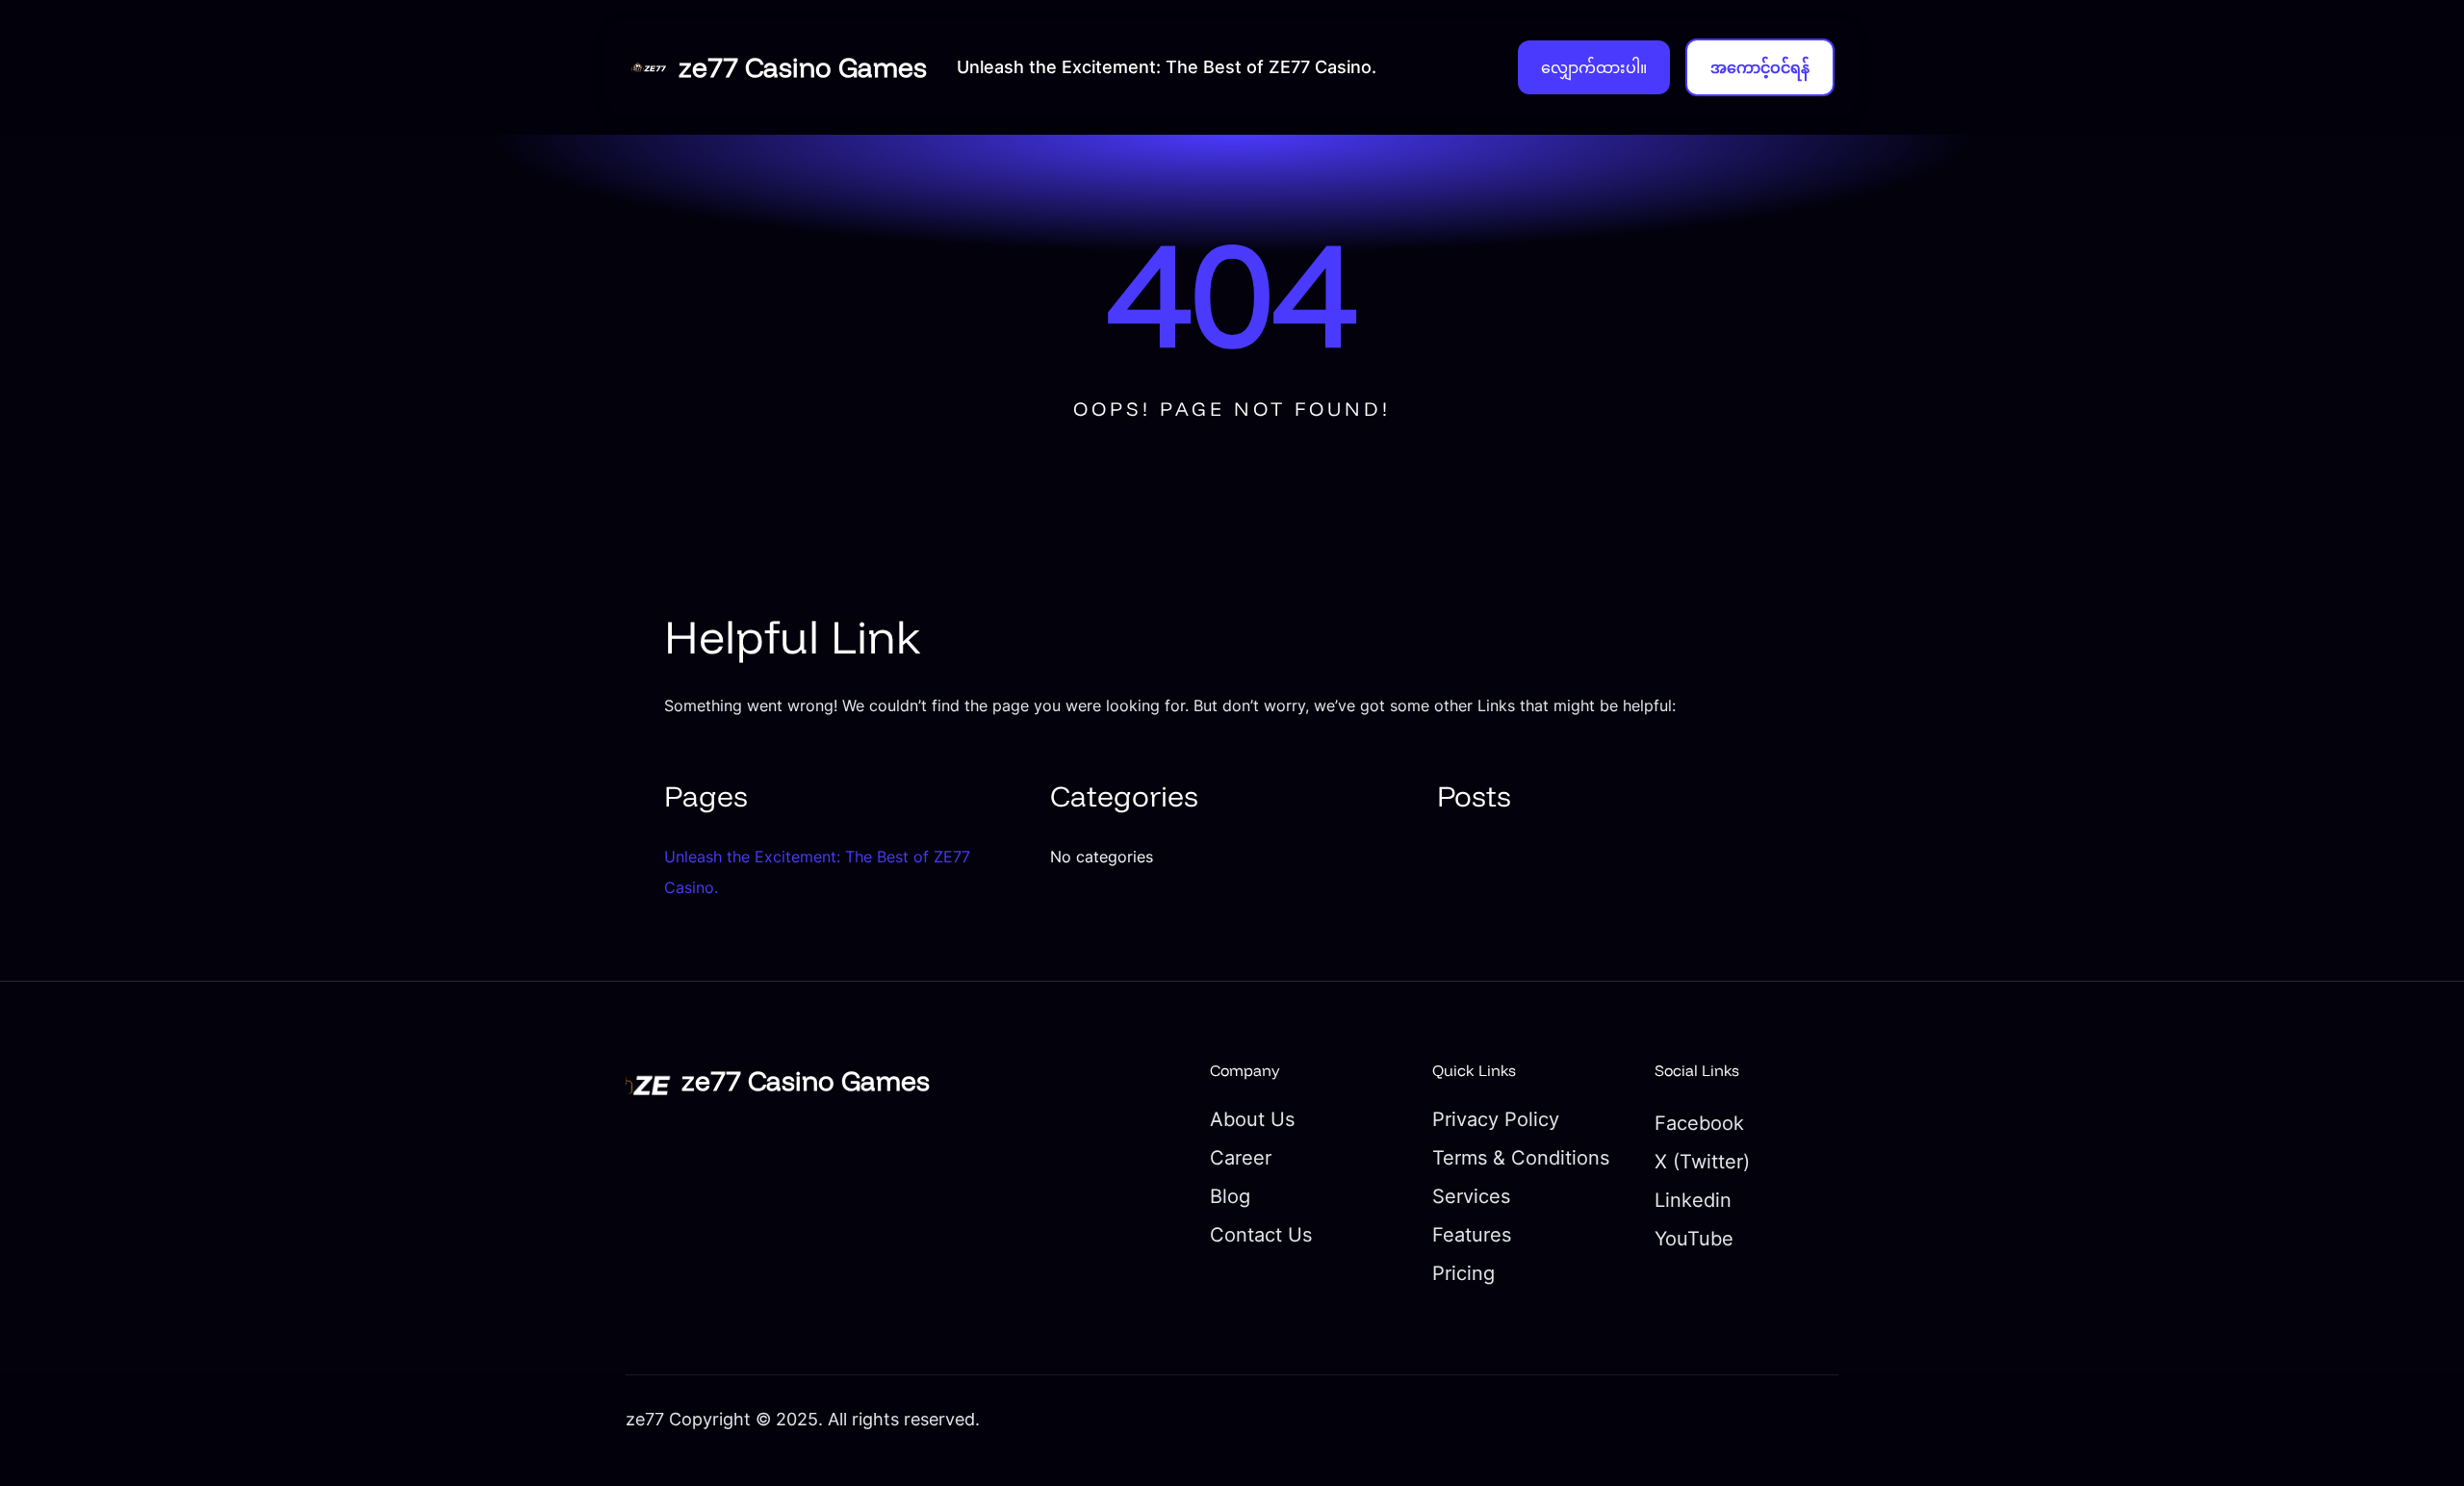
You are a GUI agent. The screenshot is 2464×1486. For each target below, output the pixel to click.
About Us (1252, 1119)
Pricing (1463, 1273)
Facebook (1699, 1123)
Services (1471, 1196)
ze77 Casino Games (806, 67)
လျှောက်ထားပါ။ (1594, 67)
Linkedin (1693, 1200)
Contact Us (1261, 1235)
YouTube (1694, 1239)
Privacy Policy (1496, 1119)
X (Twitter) (1702, 1162)
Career (1241, 1158)
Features (1472, 1235)
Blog (1230, 1196)
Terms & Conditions (1521, 1158)
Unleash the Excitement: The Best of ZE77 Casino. (1167, 67)
